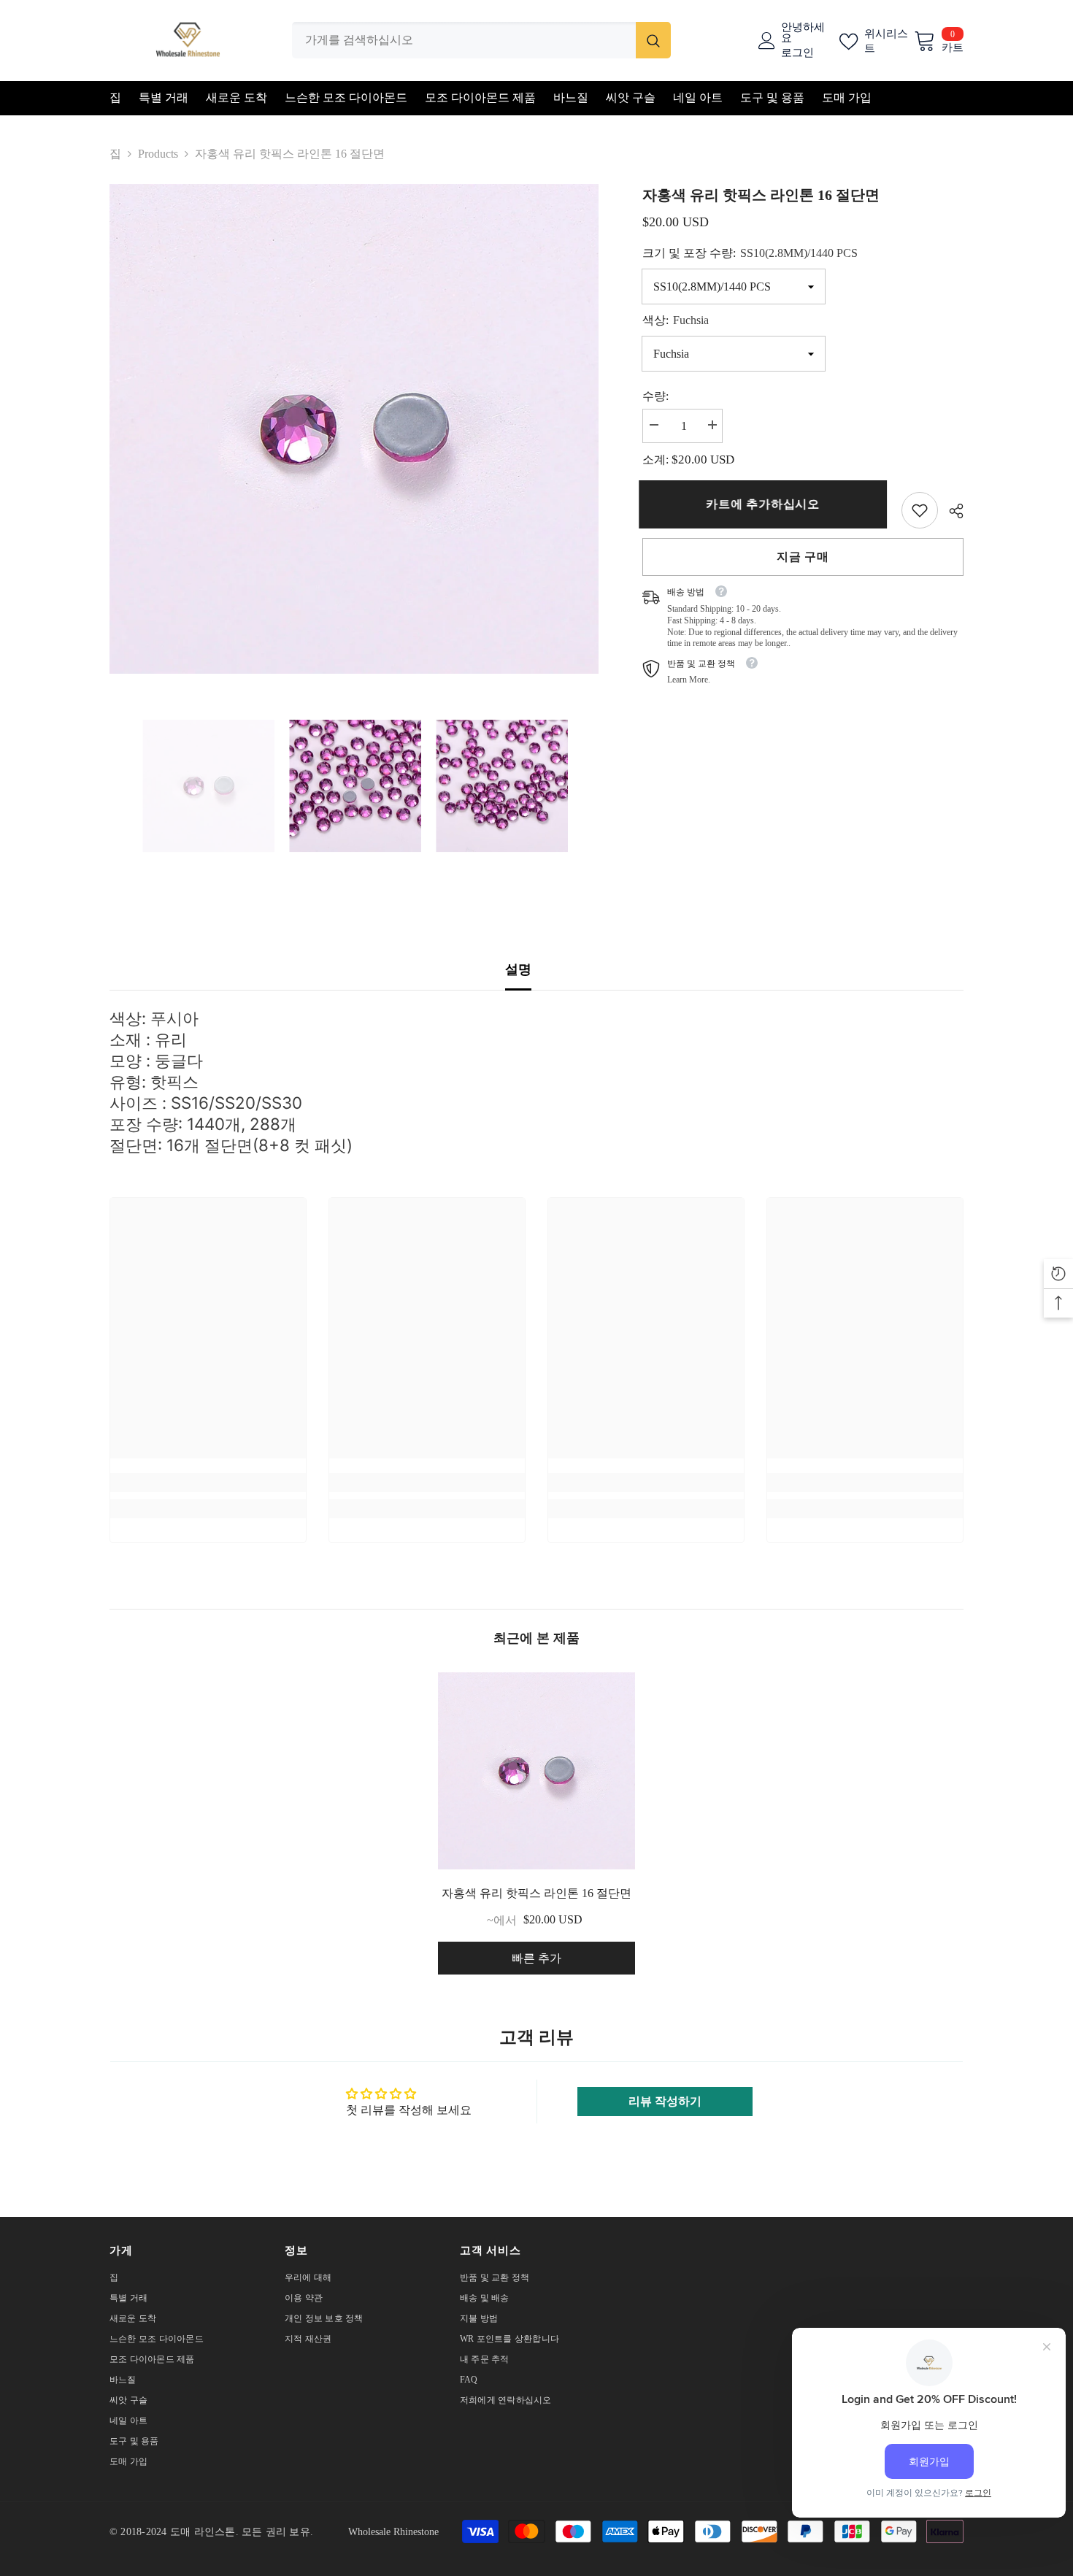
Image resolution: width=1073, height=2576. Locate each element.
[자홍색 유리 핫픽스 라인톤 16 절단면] (536, 1771)
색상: (676, 320)
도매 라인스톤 (203, 2532)
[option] (354, 429)
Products (158, 154)
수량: (655, 396)
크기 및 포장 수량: (750, 253)
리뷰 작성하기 (665, 2101)
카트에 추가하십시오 (766, 504)
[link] (920, 510)
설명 (518, 969)
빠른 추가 (536, 1958)
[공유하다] (951, 511)
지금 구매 (803, 557)
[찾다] (481, 40)
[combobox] (464, 40)
